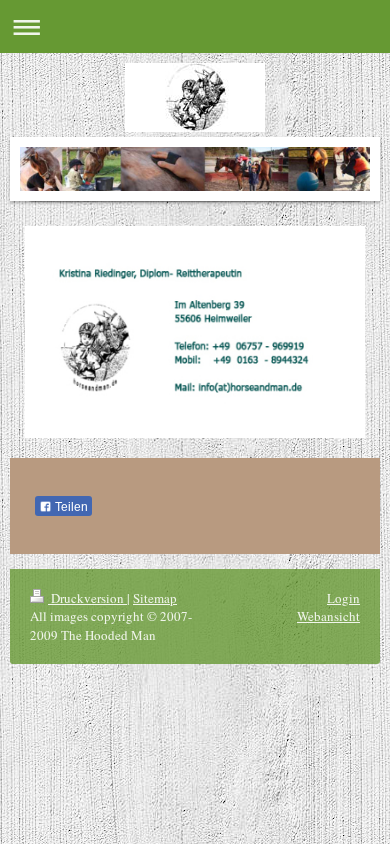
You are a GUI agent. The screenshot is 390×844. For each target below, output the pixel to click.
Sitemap (155, 598)
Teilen (70, 507)
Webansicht (328, 616)
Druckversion (87, 598)
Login (343, 598)
